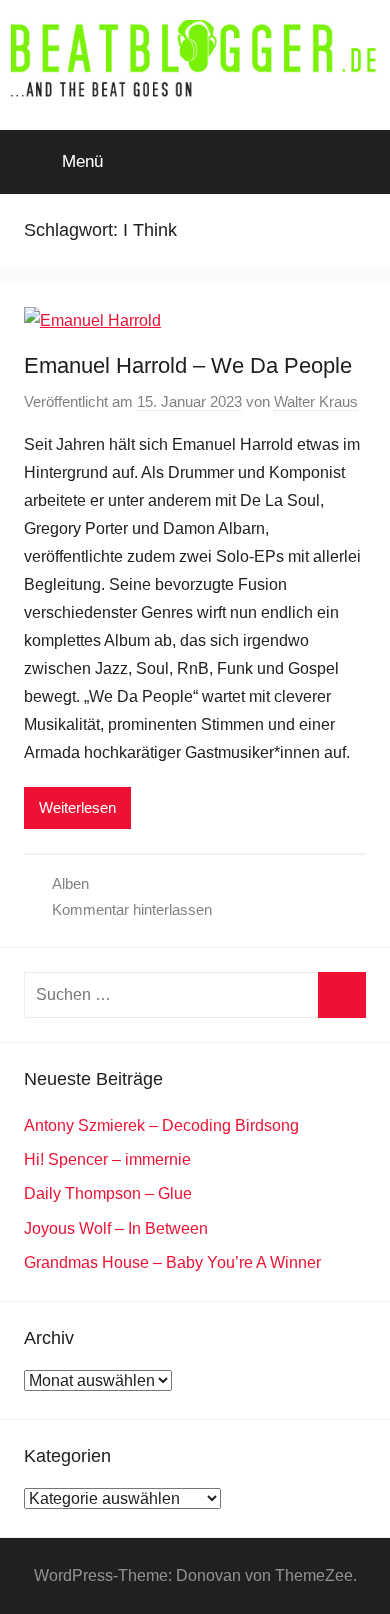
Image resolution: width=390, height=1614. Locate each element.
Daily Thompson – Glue (108, 1193)
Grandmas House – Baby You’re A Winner (172, 1262)
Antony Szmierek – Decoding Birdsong (161, 1125)
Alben (70, 883)
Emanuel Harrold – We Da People (188, 365)
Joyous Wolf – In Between (116, 1228)
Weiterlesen (77, 807)
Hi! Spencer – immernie (107, 1159)
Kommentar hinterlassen (132, 909)
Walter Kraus (316, 401)
